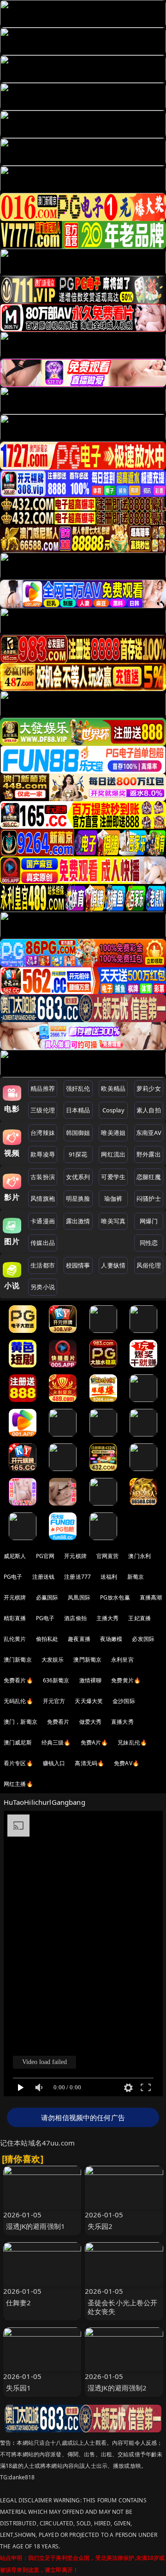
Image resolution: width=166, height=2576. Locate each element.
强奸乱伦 (78, 1088)
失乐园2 (100, 2226)
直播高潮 (151, 1597)
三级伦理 (43, 1110)
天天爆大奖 (89, 1701)
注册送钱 (44, 1577)
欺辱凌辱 (43, 1154)
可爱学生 (113, 1177)
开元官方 (54, 1701)
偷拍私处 (47, 1639)
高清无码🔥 (89, 1763)
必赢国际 (47, 1597)
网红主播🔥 (18, 1784)
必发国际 (143, 1639)
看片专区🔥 (18, 1763)
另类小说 (43, 1287)
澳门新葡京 (18, 1660)
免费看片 (58, 1722)
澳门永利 (139, 1556)
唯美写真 (113, 1221)
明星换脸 (78, 1198)
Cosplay (113, 1110)
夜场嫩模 (111, 1639)
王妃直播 (139, 1618)
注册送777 (77, 1577)
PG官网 (45, 1556)
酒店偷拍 (75, 1618)
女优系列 (78, 1177)
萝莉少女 (149, 1088)
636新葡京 (56, 1680)
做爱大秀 (91, 1722)
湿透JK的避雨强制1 (36, 2226)
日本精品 (78, 1110)
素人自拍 (149, 1110)
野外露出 (149, 1154)
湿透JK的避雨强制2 (117, 2388)
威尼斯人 (15, 1556)
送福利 (109, 1577)
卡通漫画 (43, 1221)
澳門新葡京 (87, 1660)
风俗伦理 (149, 1265)
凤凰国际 (79, 1597)
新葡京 (136, 1577)
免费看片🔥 (18, 1680)
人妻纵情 (113, 1265)
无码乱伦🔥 (18, 1701)
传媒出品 (43, 1243)
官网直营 (108, 1556)
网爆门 (149, 1221)
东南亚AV (149, 1133)
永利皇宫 (122, 1660)
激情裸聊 (91, 1680)
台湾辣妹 (43, 1133)
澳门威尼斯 (18, 1742)
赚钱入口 (54, 1763)
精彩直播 (15, 1618)
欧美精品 (113, 1088)
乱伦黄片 (15, 1639)
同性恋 (149, 1243)
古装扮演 (43, 1177)
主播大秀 (108, 1618)
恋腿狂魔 (149, 1177)
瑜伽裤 (113, 1198)
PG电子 (13, 1577)
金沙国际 (124, 1701)
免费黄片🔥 (126, 1680)
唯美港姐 (113, 1133)
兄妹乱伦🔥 (132, 1742)
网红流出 (113, 1154)
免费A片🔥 (95, 1742)
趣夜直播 (79, 1639)
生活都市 (43, 1265)
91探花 (78, 1154)
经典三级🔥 (56, 1742)
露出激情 (78, 1221)
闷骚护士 (149, 1198)
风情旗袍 (43, 1198)
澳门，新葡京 (21, 1722)
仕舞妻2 (19, 2303)
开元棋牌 (75, 1556)
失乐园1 (19, 2388)
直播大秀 (122, 1722)
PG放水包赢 (115, 1597)
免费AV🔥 (127, 1763)
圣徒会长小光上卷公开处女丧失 (123, 2307)
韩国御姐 (78, 1133)
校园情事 (78, 1265)
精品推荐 (43, 1088)
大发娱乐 (53, 1660)
